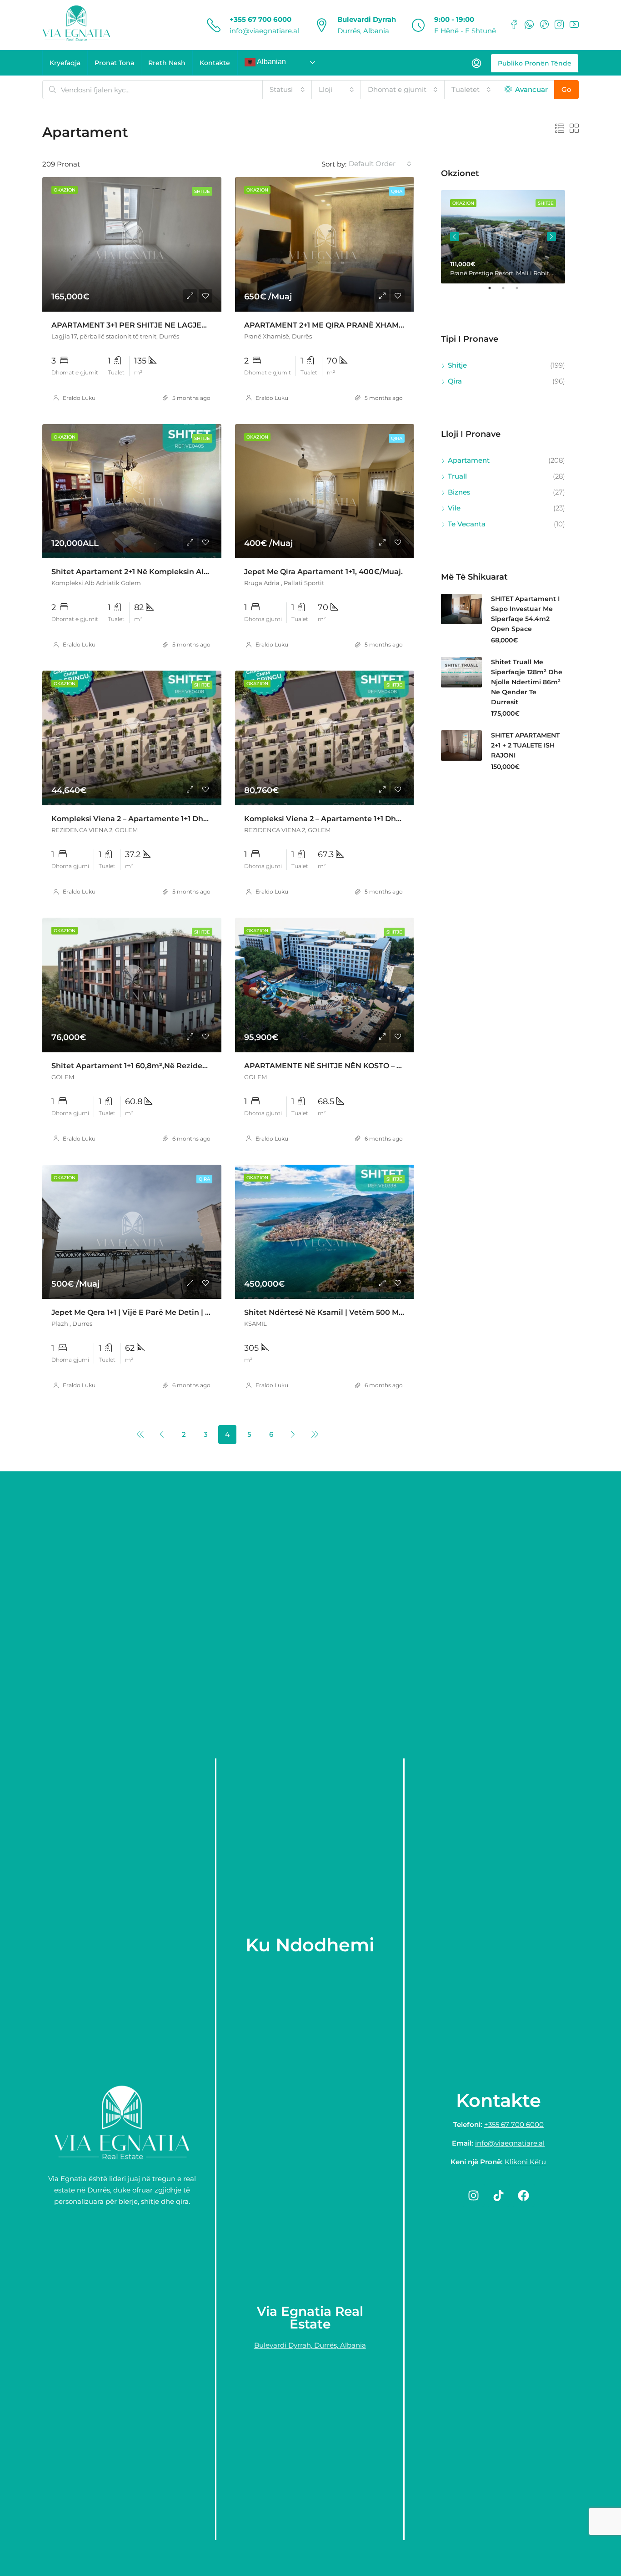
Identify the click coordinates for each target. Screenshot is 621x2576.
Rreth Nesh (167, 63)
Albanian (271, 62)
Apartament (469, 460)
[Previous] (140, 1434)
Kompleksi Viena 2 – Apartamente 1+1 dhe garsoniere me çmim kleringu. (188, 819)
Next (551, 237)
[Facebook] (523, 2195)
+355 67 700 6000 (260, 19)
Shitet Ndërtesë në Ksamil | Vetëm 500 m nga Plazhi (343, 1312)
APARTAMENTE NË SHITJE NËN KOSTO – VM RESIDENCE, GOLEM (365, 1066)
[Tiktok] (498, 2195)
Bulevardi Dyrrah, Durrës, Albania (310, 2345)
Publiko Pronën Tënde (535, 63)
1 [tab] (494, 292)
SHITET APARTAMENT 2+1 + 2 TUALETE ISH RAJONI (525, 745)
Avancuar (531, 89)
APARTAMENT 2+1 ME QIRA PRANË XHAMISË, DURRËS (345, 325)
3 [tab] (521, 292)
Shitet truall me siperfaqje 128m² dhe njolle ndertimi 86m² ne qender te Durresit (527, 682)
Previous (455, 237)
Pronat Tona (114, 63)
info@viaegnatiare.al (264, 31)
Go (566, 89)
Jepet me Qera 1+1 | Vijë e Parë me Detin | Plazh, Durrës (153, 1312)
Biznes (459, 492)
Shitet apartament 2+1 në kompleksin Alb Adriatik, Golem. (161, 572)
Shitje (202, 191)
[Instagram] (473, 2195)
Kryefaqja (65, 63)
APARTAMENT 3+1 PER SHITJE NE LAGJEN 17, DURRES (152, 325)
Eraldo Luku (79, 398)
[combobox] (287, 90)
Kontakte (215, 63)
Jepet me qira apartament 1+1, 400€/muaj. (323, 572)
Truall (457, 476)
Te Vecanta (467, 524)
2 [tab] (508, 292)
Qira (397, 191)
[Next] (293, 1434)
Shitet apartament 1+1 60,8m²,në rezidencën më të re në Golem (173, 1066)
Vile (454, 508)
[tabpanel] (503, 237)
